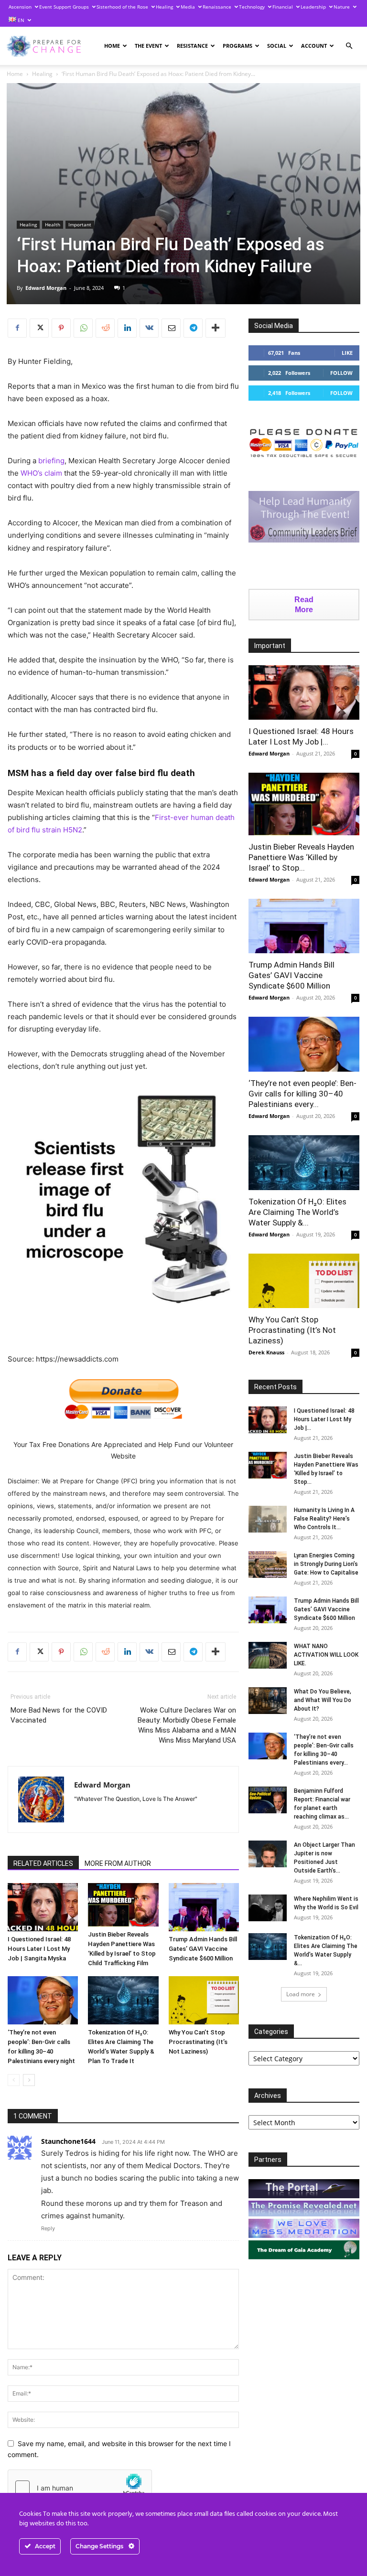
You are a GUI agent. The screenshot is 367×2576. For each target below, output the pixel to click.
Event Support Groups (64, 7)
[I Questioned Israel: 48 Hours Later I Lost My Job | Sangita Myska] (43, 1907)
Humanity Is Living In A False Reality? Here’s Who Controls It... (324, 1519)
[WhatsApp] (83, 328)
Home (112, 46)
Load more (301, 1994)
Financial (283, 7)
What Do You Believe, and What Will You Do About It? (323, 1700)
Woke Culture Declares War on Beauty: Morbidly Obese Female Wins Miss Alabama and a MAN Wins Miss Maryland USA (187, 1725)
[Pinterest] (61, 328)
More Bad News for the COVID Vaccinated (59, 1715)
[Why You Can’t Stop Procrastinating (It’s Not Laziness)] (204, 2000)
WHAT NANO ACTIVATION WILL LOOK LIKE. (326, 1655)
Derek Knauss (266, 1352)
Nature (342, 7)
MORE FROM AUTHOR (118, 1863)
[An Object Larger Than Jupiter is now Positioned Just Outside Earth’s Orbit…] (268, 1854)
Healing (164, 7)
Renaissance (217, 7)
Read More (304, 605)
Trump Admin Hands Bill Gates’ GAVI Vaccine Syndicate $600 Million (203, 1949)
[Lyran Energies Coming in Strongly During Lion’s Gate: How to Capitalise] (268, 1565)
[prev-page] (14, 2080)
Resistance (192, 46)
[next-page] (29, 2080)
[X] (39, 328)
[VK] (149, 328)
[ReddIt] (105, 328)
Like (347, 353)
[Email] (171, 328)
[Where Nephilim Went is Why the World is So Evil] (268, 1908)
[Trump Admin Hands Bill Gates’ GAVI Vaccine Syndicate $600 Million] (204, 1907)
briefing (51, 461)
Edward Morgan (46, 288)
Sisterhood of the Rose (122, 7)
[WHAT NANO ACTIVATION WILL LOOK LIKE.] (268, 1655)
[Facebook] (17, 328)
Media (188, 7)
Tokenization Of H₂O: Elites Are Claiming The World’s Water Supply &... (297, 1212)
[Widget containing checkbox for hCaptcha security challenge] (80, 2488)
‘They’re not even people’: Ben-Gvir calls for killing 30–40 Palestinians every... (302, 1094)
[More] (216, 328)
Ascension (20, 7)
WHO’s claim (41, 473)
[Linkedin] (127, 328)
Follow (341, 373)
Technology (252, 7)
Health (53, 224)
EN (20, 20)
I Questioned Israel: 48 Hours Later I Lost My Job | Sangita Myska (39, 1949)
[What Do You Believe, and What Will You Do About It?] (268, 1701)
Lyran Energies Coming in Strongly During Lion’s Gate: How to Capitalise (326, 1564)
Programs (237, 46)
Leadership (313, 7)
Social (277, 46)
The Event (148, 46)
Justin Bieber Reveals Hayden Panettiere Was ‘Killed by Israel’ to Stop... (301, 857)
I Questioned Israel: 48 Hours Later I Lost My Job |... (324, 1419)
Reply (48, 2228)
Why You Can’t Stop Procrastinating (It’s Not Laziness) (198, 2042)
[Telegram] (193, 328)
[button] (349, 46)
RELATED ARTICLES (43, 1863)
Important (80, 224)
